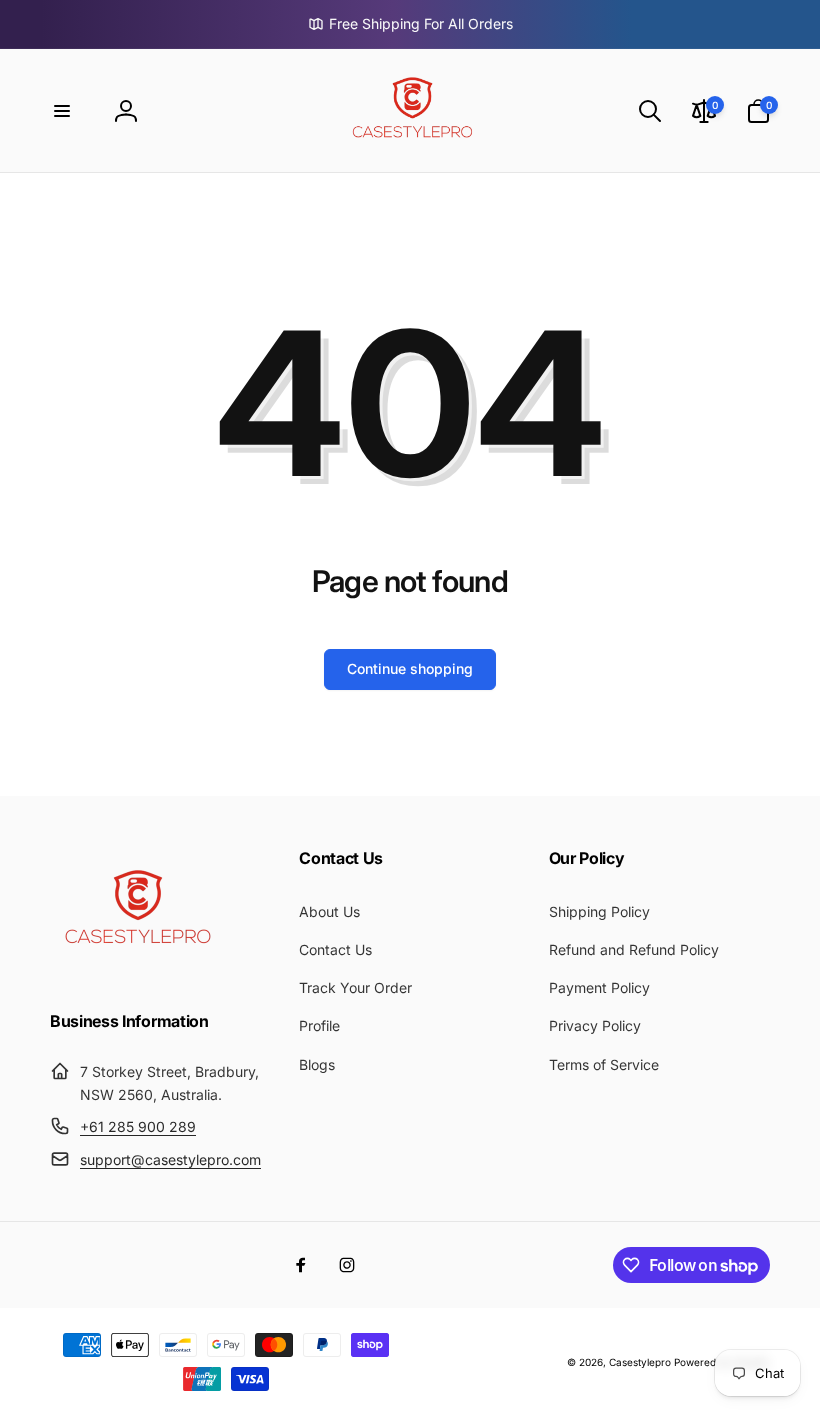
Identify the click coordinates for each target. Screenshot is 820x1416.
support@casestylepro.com (170, 1159)
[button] (62, 111)
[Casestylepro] (135, 967)
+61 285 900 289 (138, 1126)
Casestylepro (640, 1362)
